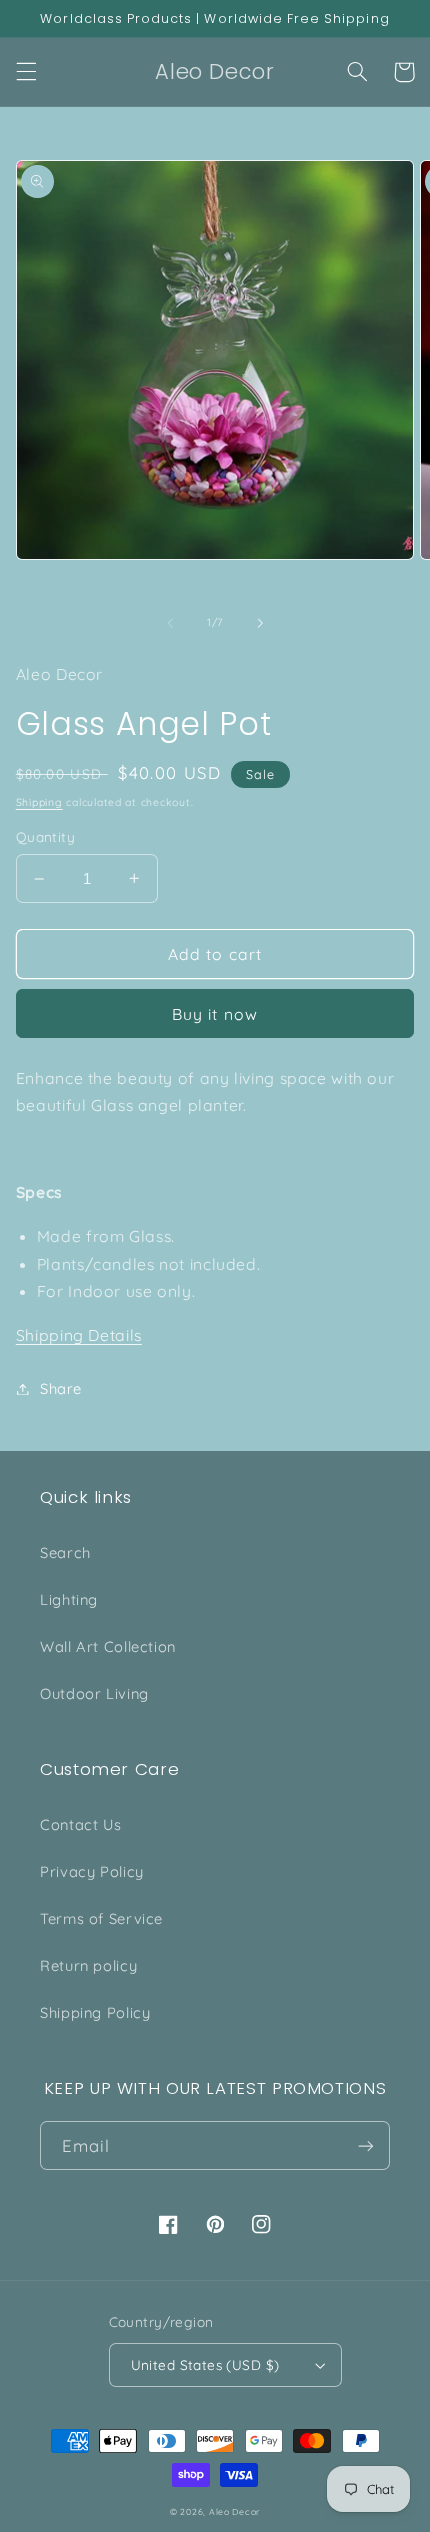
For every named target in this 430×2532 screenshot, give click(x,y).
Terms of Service (101, 1918)
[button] (26, 72)
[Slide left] (170, 623)
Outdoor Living (94, 1693)
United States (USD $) (205, 2364)
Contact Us (80, 1824)
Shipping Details (79, 1335)
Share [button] (61, 1388)
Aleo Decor (234, 2511)
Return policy (88, 1965)
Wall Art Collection (108, 1646)
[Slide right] (260, 623)
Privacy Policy (92, 1871)
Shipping (39, 802)
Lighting (69, 1599)
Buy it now (215, 1014)
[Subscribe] (366, 2145)
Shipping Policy (95, 2012)
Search (65, 1552)
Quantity (45, 836)
